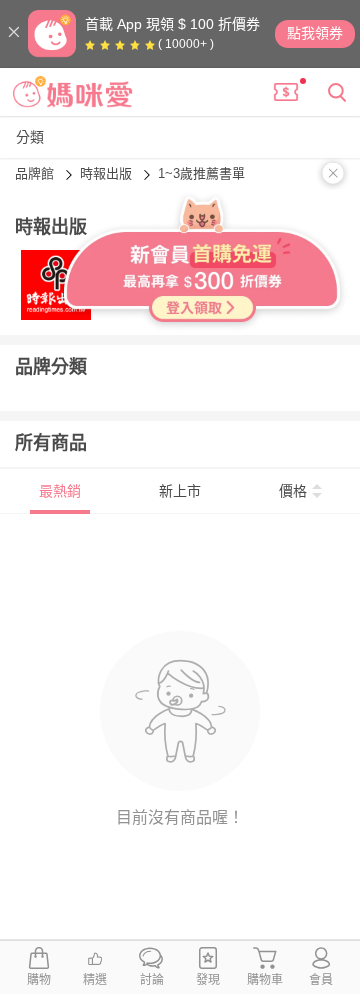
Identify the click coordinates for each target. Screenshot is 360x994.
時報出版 (108, 173)
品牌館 (36, 173)
